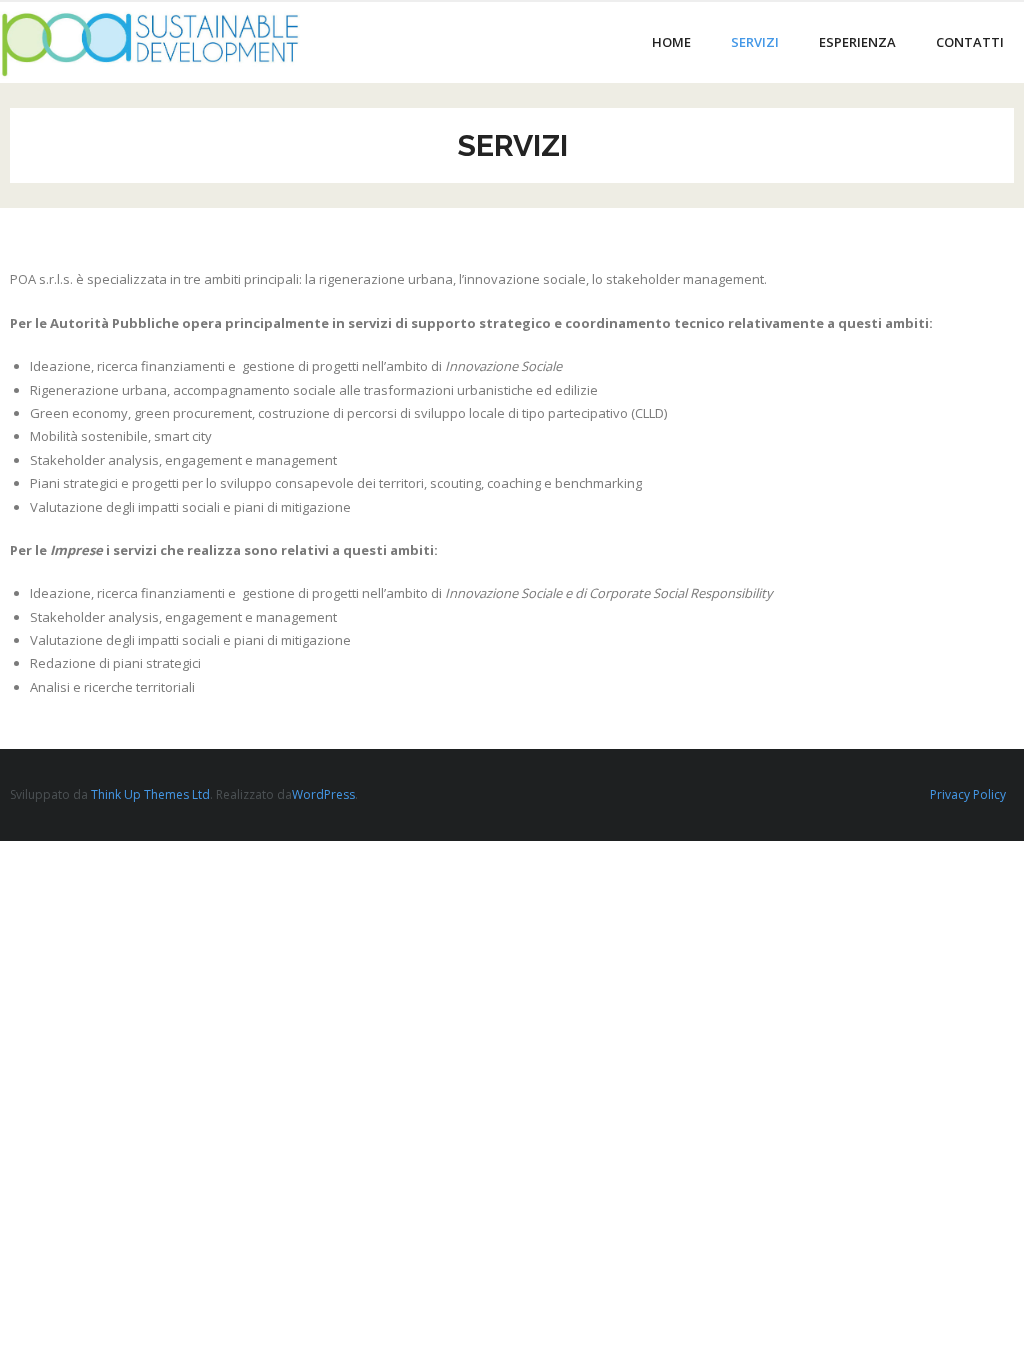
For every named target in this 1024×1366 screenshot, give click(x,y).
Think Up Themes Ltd (150, 794)
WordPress (323, 794)
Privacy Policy (968, 794)
